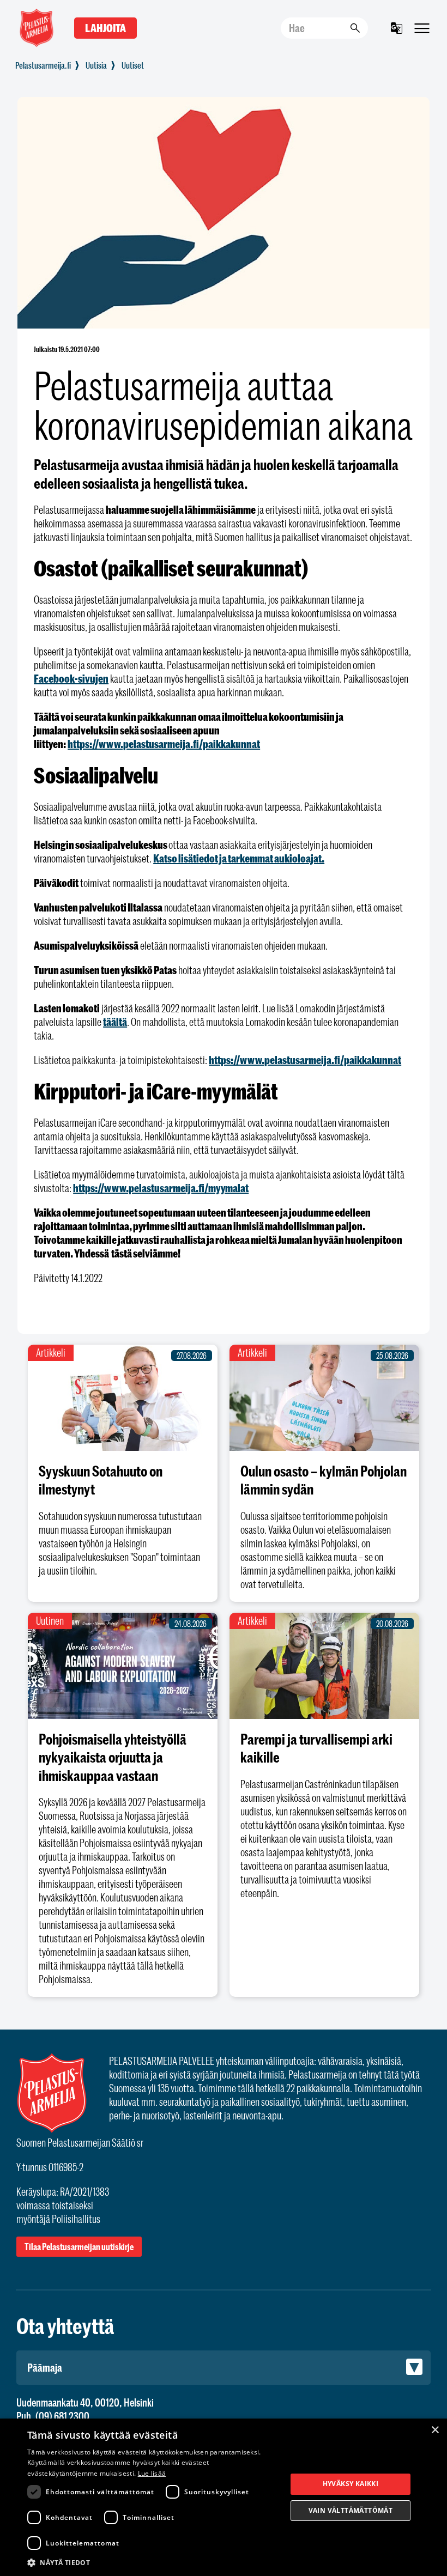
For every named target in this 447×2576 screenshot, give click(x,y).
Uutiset (133, 65)
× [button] (435, 2430)
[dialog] (224, 2497)
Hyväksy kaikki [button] (351, 2484)
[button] (153, 2562)
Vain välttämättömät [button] (351, 2510)
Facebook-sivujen (71, 679)
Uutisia (96, 65)
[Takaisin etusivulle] (43, 65)
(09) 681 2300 (62, 2416)
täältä (115, 1022)
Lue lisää (152, 2473)
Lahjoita (105, 28)
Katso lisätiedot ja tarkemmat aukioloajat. (239, 858)
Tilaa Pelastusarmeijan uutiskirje (79, 2247)
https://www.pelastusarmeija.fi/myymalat (161, 1188)
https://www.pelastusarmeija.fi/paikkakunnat (164, 744)
